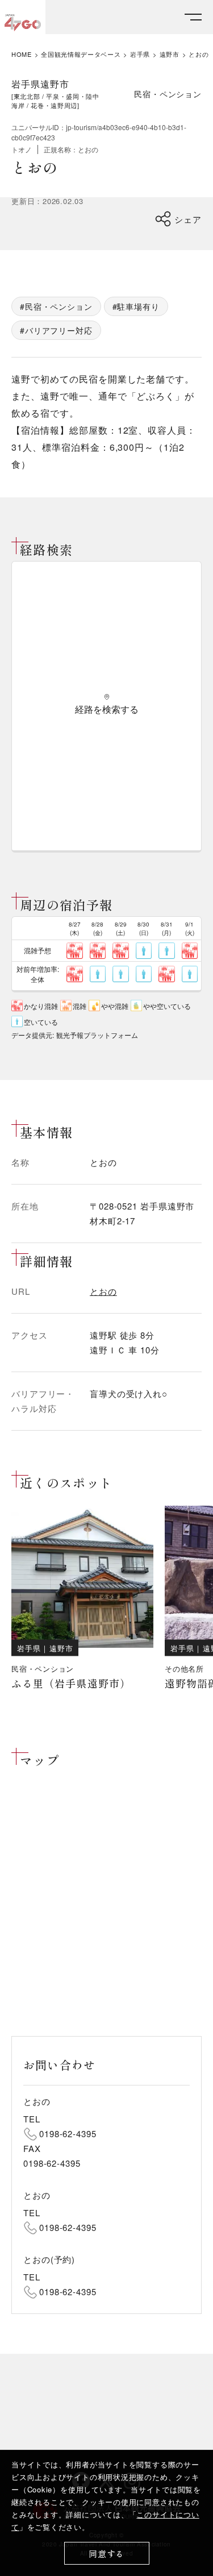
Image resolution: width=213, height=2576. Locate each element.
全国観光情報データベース (81, 54)
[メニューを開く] (193, 17)
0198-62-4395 (68, 2133)
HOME (22, 54)
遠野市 (170, 54)
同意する (106, 2554)
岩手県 (140, 54)
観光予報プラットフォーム (97, 1035)
